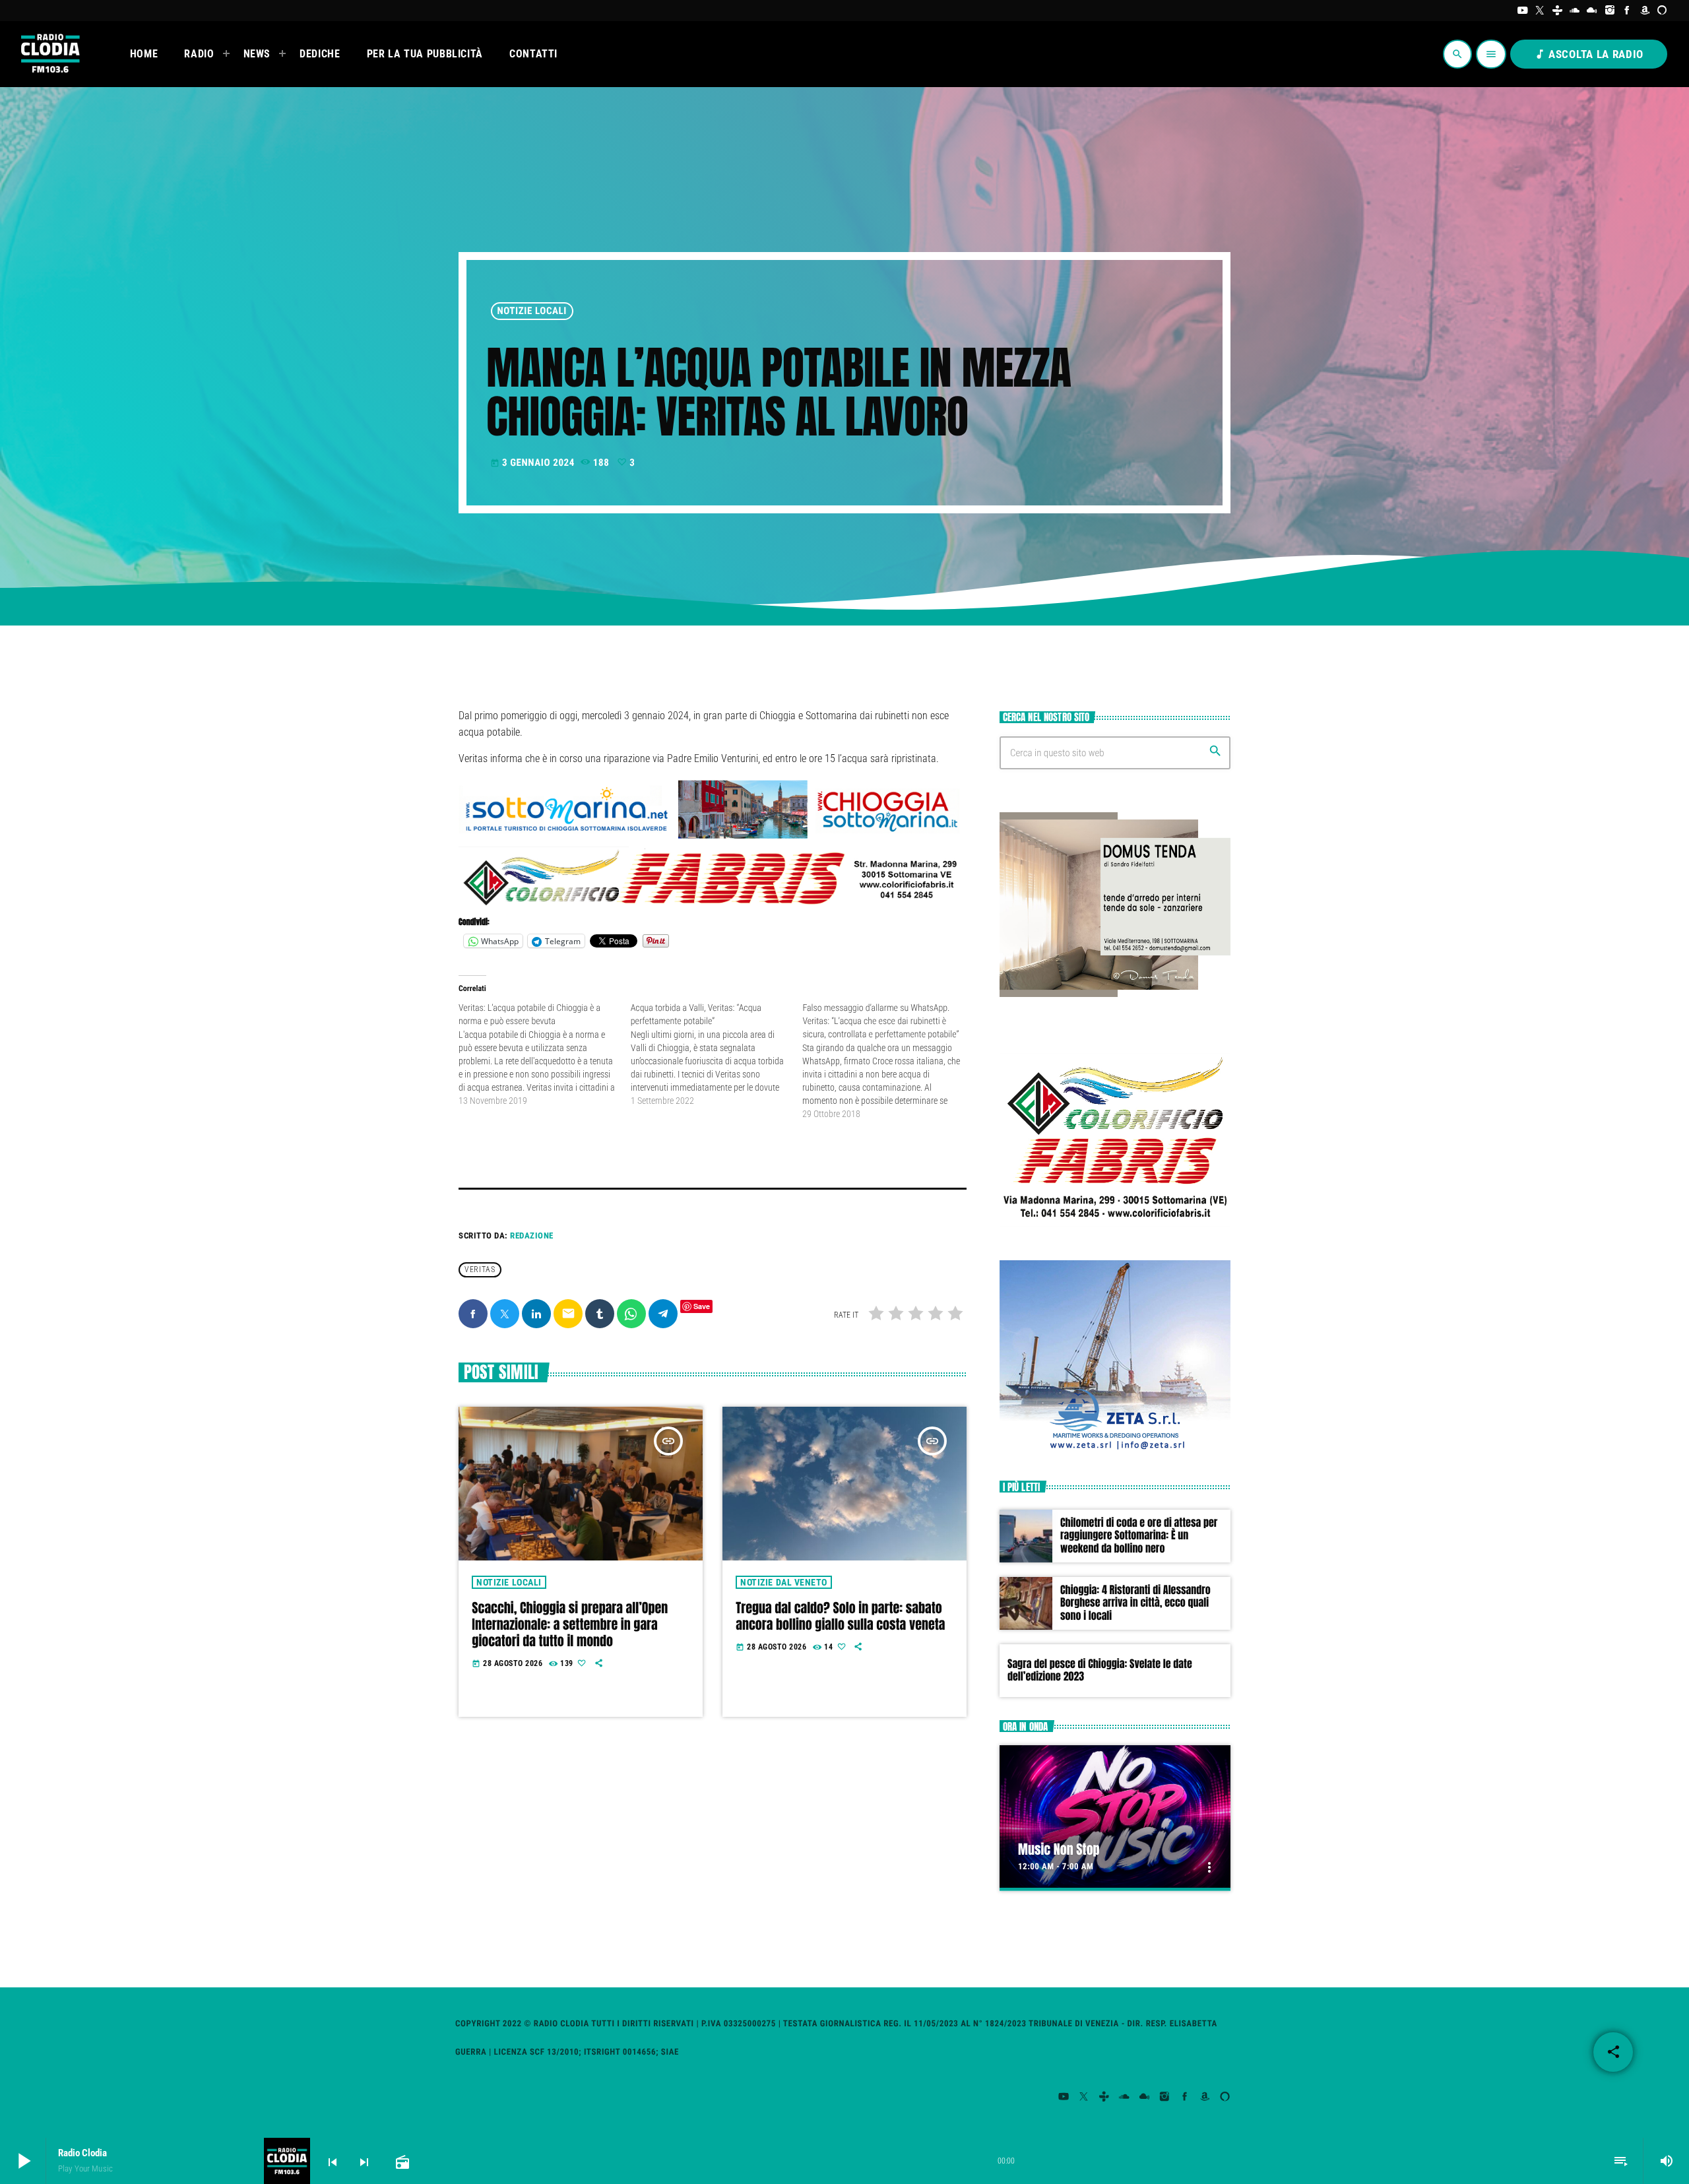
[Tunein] (1557, 11)
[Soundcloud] (1575, 11)
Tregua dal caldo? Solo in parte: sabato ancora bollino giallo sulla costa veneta (840, 1616)
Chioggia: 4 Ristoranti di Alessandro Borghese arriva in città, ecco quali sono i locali (1135, 1603)
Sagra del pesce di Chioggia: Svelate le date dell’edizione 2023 (1100, 1670)
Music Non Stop (1059, 1849)
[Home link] (49, 54)
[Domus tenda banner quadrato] (1115, 994)
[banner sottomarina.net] (713, 837)
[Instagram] (1610, 11)
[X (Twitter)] (1540, 11)
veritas (480, 1269)
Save (702, 1306)
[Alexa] (1662, 11)
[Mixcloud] (1592, 11)
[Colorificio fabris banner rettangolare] (713, 905)
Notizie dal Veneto (783, 1582)
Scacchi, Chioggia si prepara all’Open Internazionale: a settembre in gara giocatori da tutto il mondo (570, 1624)
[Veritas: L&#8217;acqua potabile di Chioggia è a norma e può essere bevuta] (545, 1054)
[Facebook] (1627, 11)
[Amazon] (1645, 11)
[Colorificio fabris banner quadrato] (1115, 1229)
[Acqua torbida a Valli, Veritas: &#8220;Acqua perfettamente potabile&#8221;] (717, 1054)
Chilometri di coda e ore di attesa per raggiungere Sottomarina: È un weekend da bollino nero (1139, 1535)
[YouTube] (1522, 11)
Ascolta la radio (1589, 54)
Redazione (532, 1236)
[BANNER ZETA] (1115, 1450)
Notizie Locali (532, 311)
